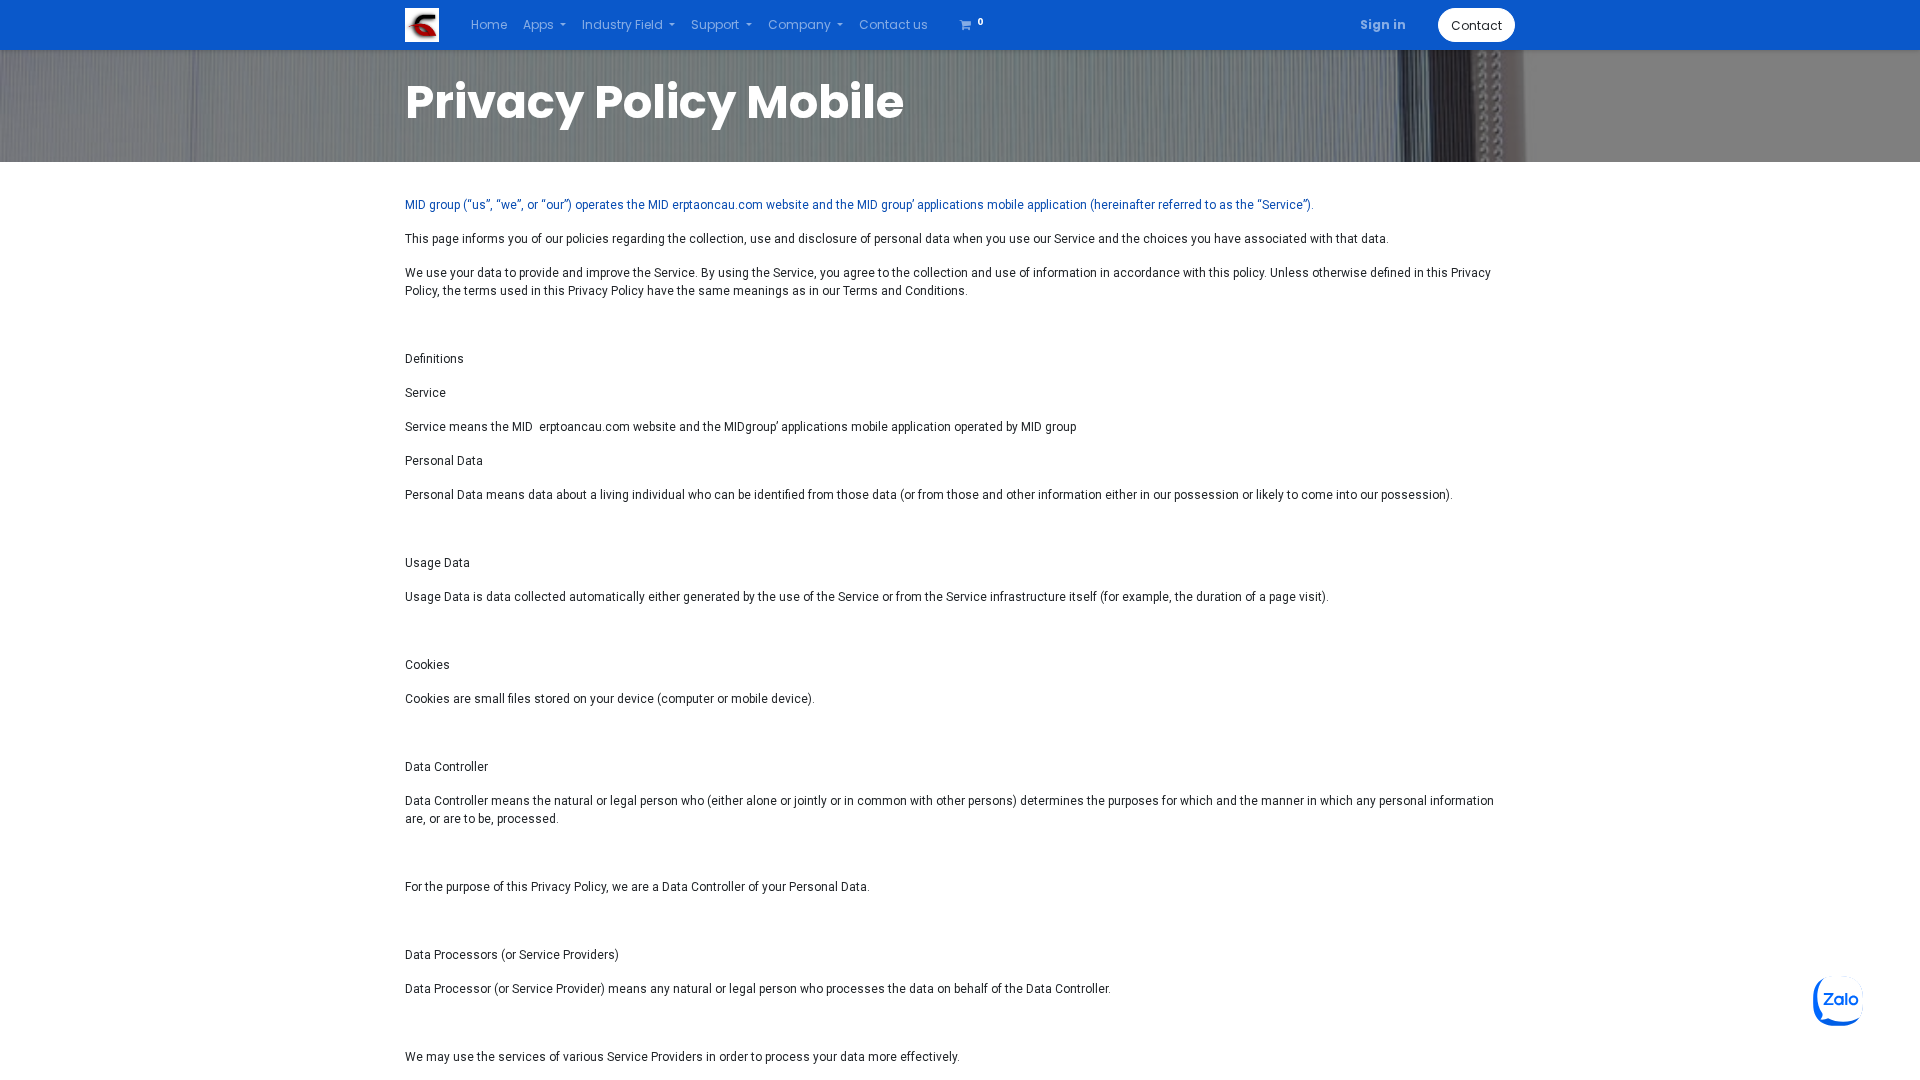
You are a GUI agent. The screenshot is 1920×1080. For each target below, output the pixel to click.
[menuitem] (489, 25)
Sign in (1383, 24)
